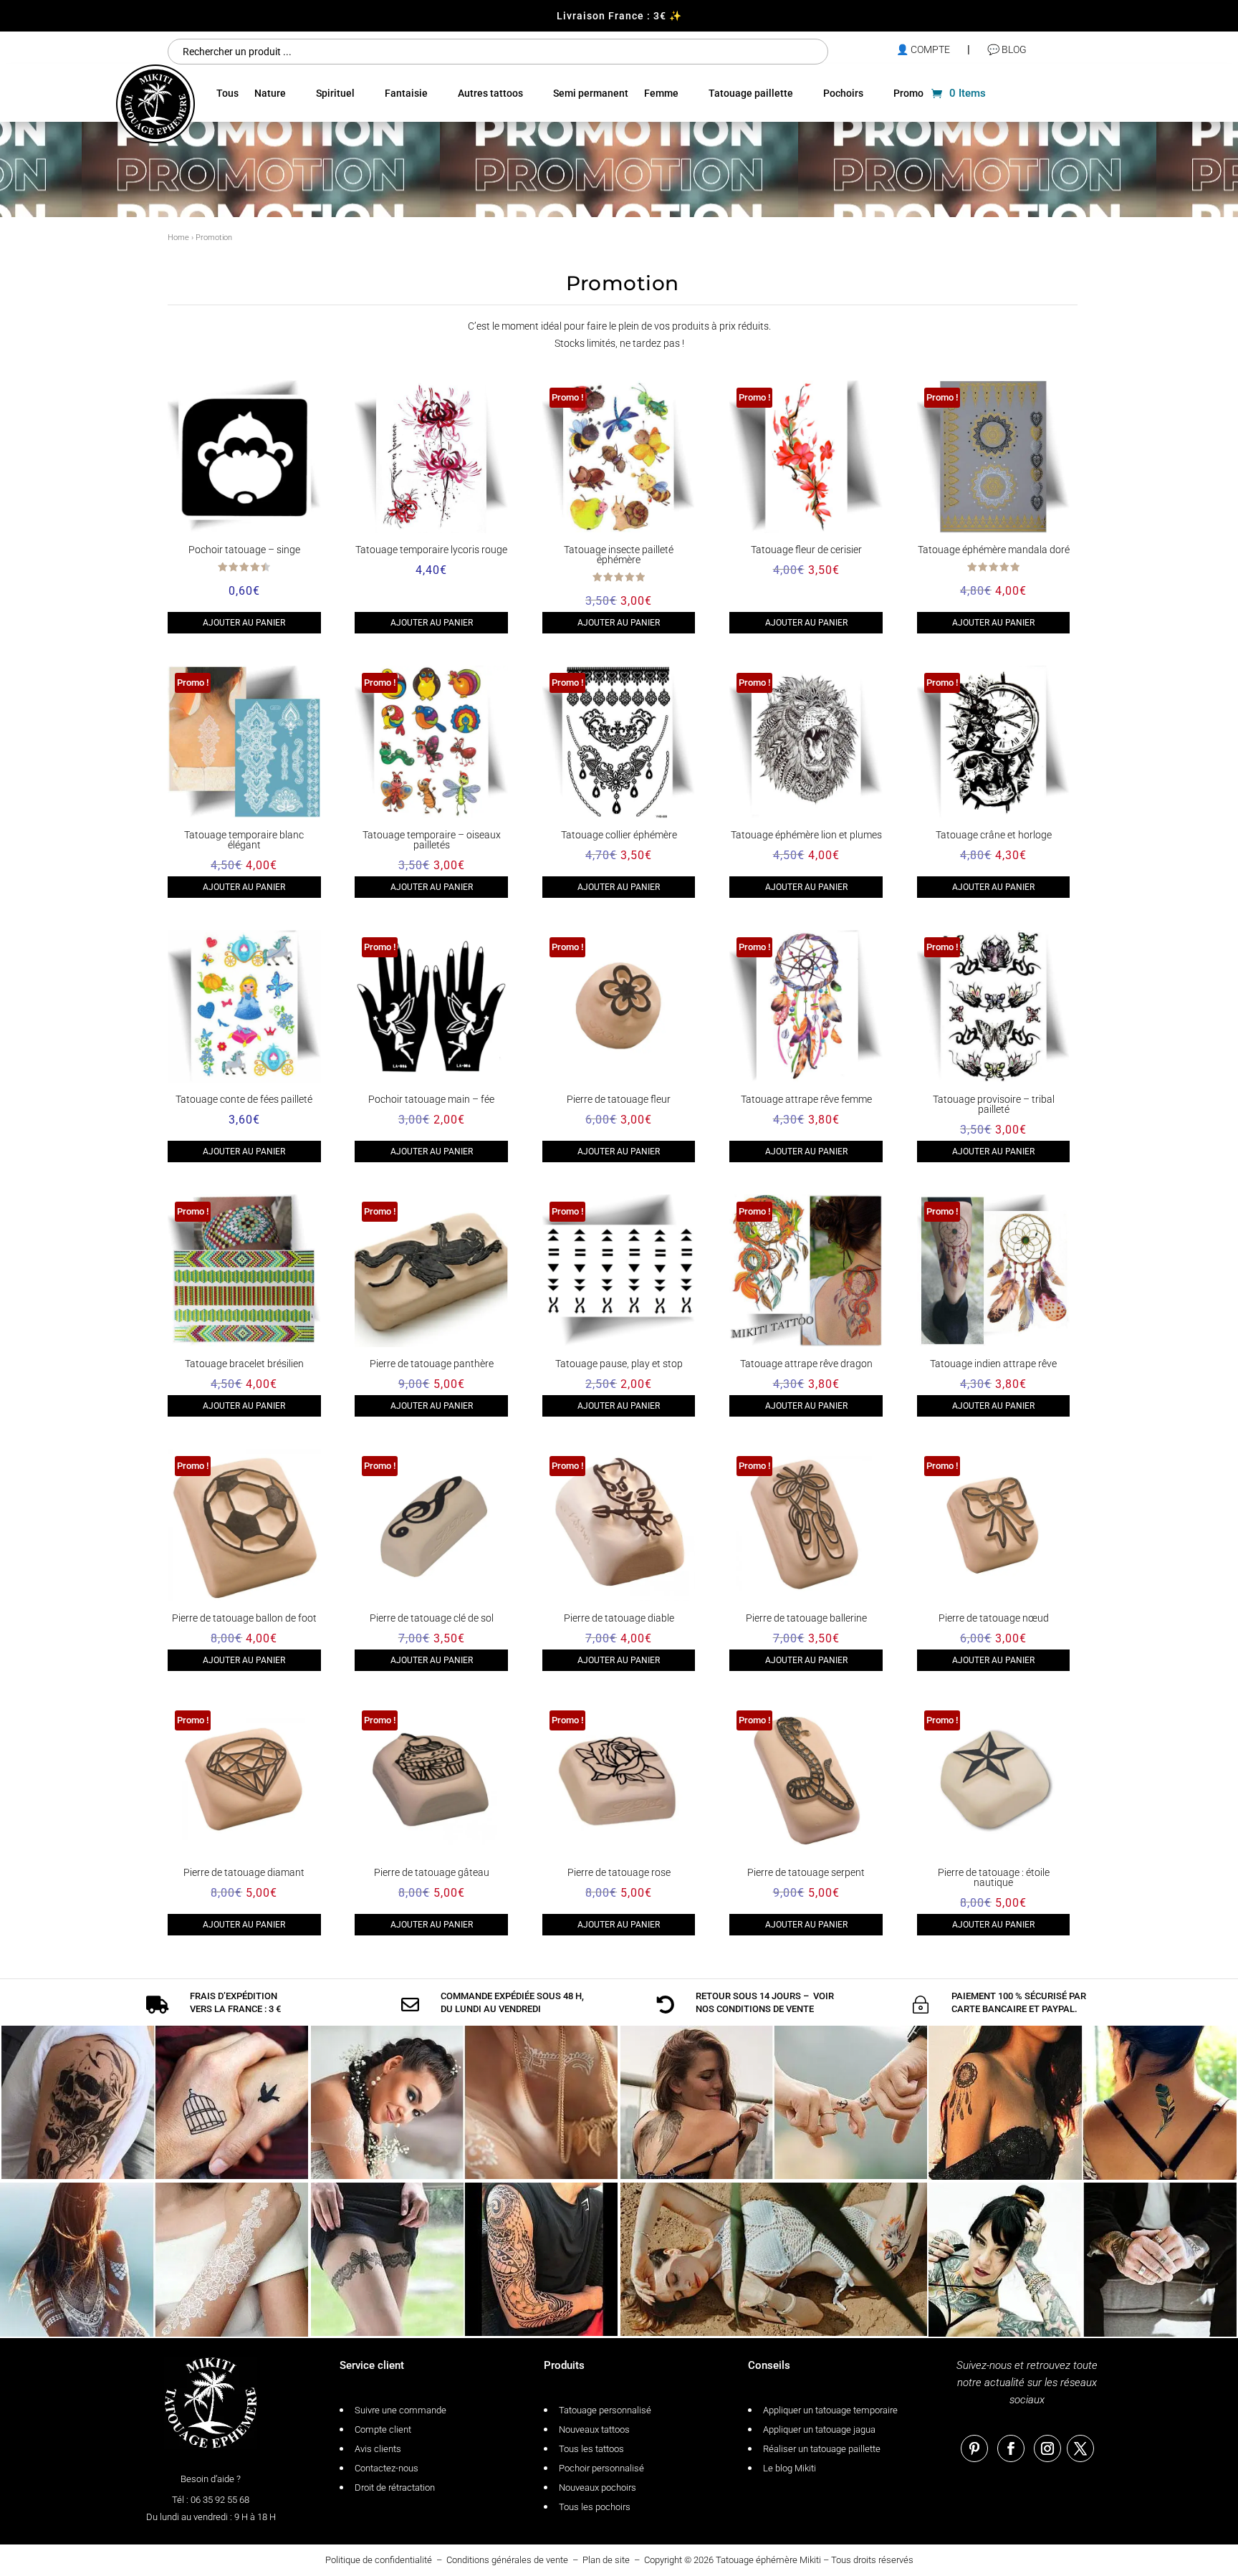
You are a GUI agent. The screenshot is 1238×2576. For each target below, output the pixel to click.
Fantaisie (406, 93)
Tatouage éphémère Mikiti (768, 2560)
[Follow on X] (1080, 2448)
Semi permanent (591, 93)
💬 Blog (1007, 49)
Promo (908, 93)
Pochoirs (843, 93)
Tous (227, 93)
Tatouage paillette (751, 93)
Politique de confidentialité (379, 2560)
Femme (661, 93)
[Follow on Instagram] (1047, 2448)
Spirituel (335, 93)
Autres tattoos (490, 93)
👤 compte (923, 49)
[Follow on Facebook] (1011, 2448)
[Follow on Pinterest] (974, 2448)
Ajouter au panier (244, 623)
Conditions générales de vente (507, 2560)
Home (178, 238)
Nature (270, 93)
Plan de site (606, 2560)
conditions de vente (765, 2009)
